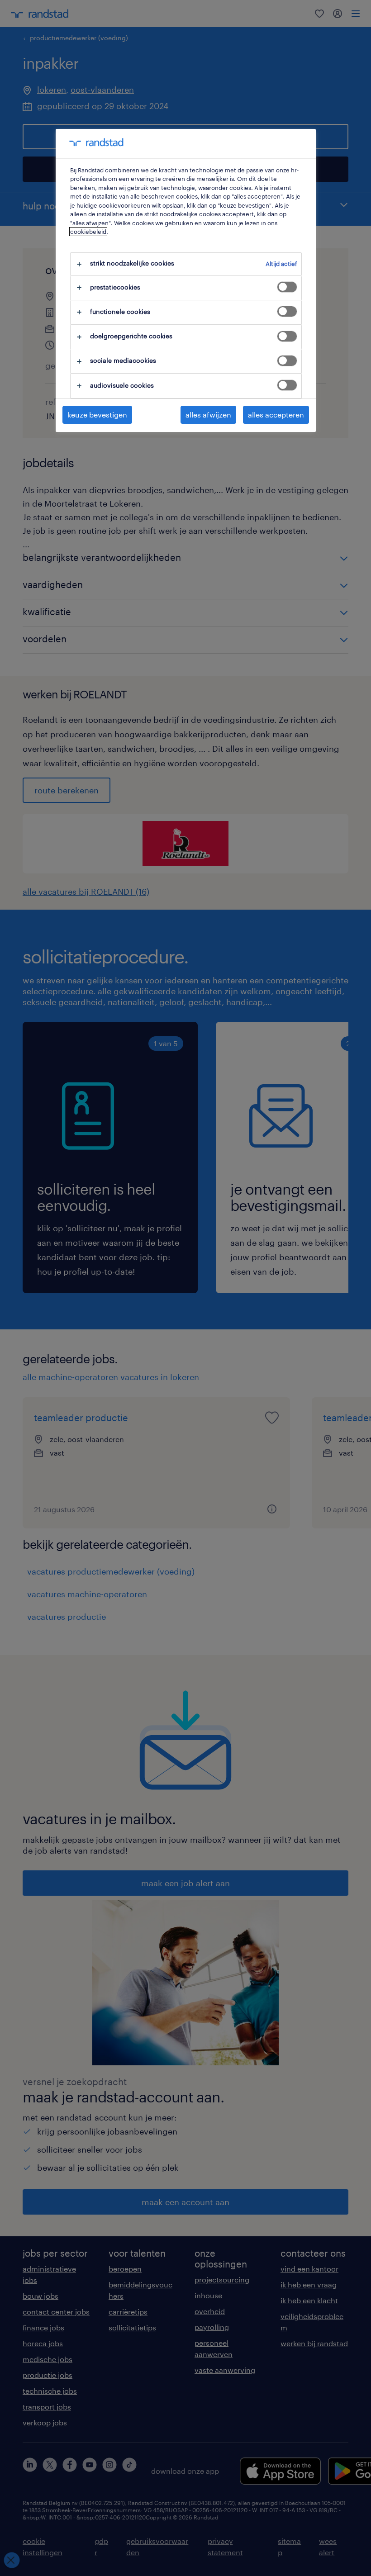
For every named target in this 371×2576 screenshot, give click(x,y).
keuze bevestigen (97, 415)
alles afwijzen (208, 415)
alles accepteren (276, 415)
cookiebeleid (88, 232)
